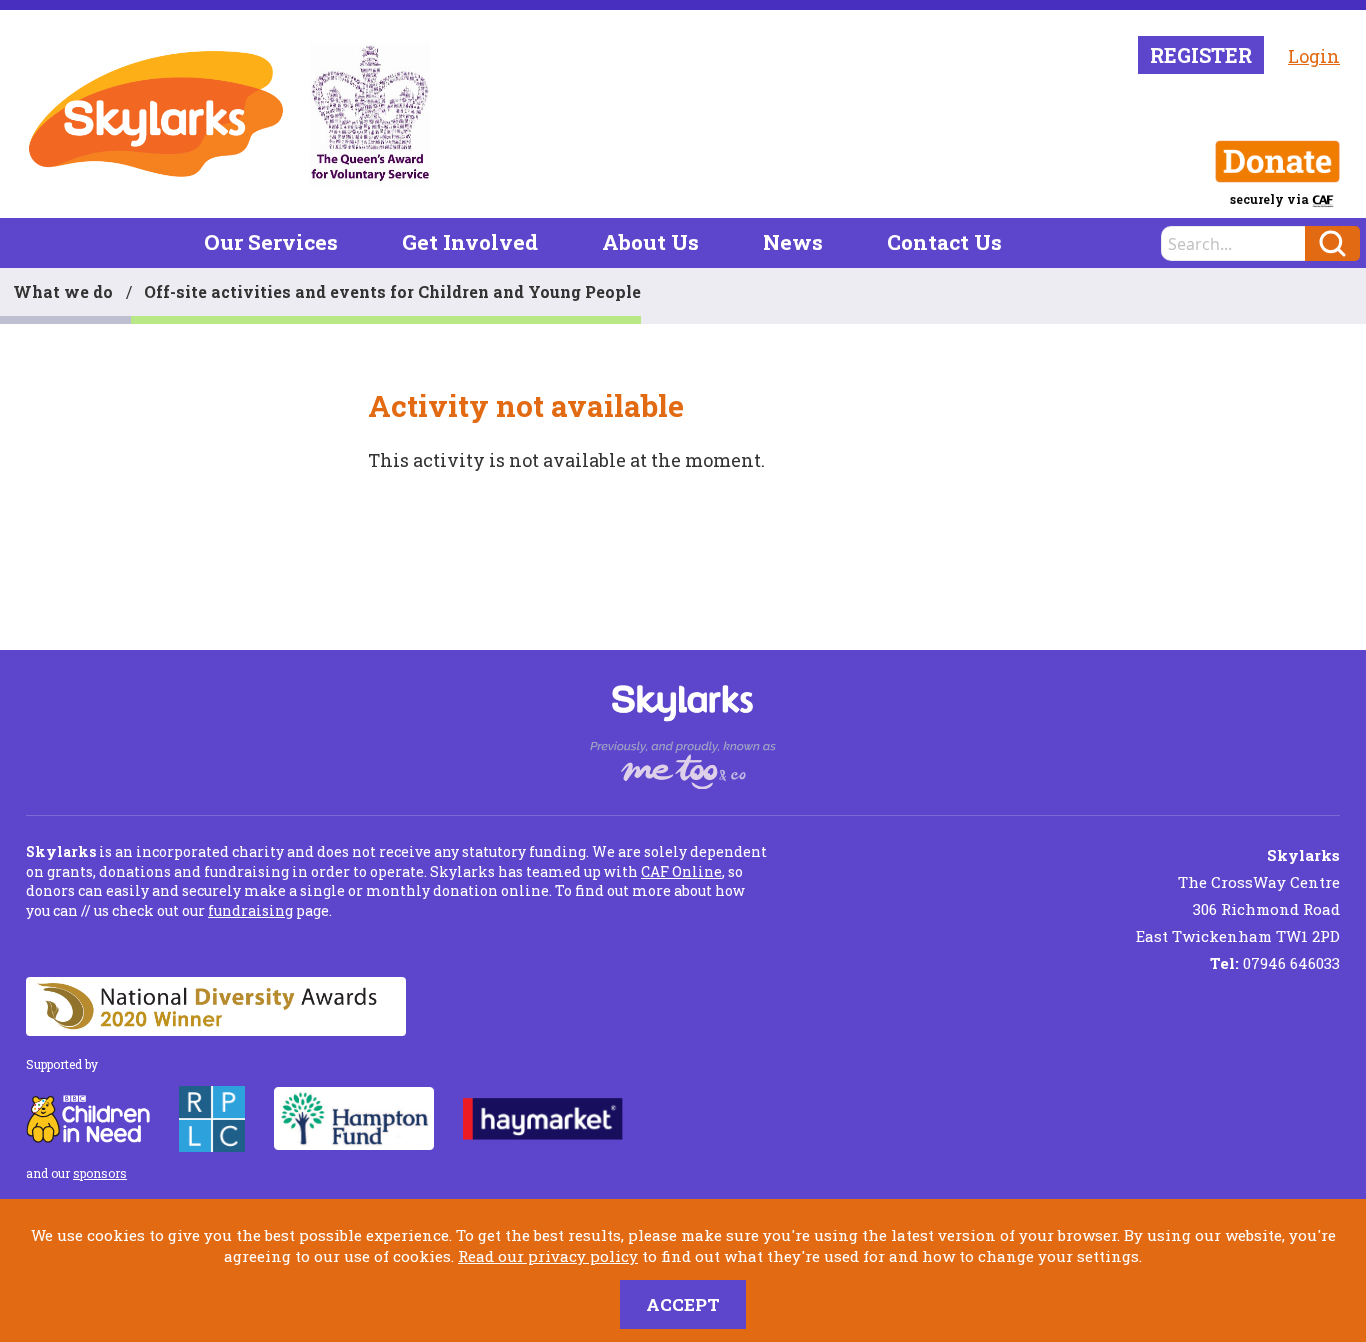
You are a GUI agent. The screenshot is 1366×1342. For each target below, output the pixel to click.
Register (1201, 55)
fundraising (250, 910)
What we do (63, 291)
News (793, 242)
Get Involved (470, 242)
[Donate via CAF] (1277, 162)
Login (1314, 56)
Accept (683, 1304)
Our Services (271, 242)
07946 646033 (1275, 963)
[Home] (156, 114)
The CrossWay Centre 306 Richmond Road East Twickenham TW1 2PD (1238, 895)
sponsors (100, 1173)
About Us (650, 242)
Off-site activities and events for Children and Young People (392, 291)
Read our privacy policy (548, 1256)
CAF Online (681, 871)
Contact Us (944, 242)
